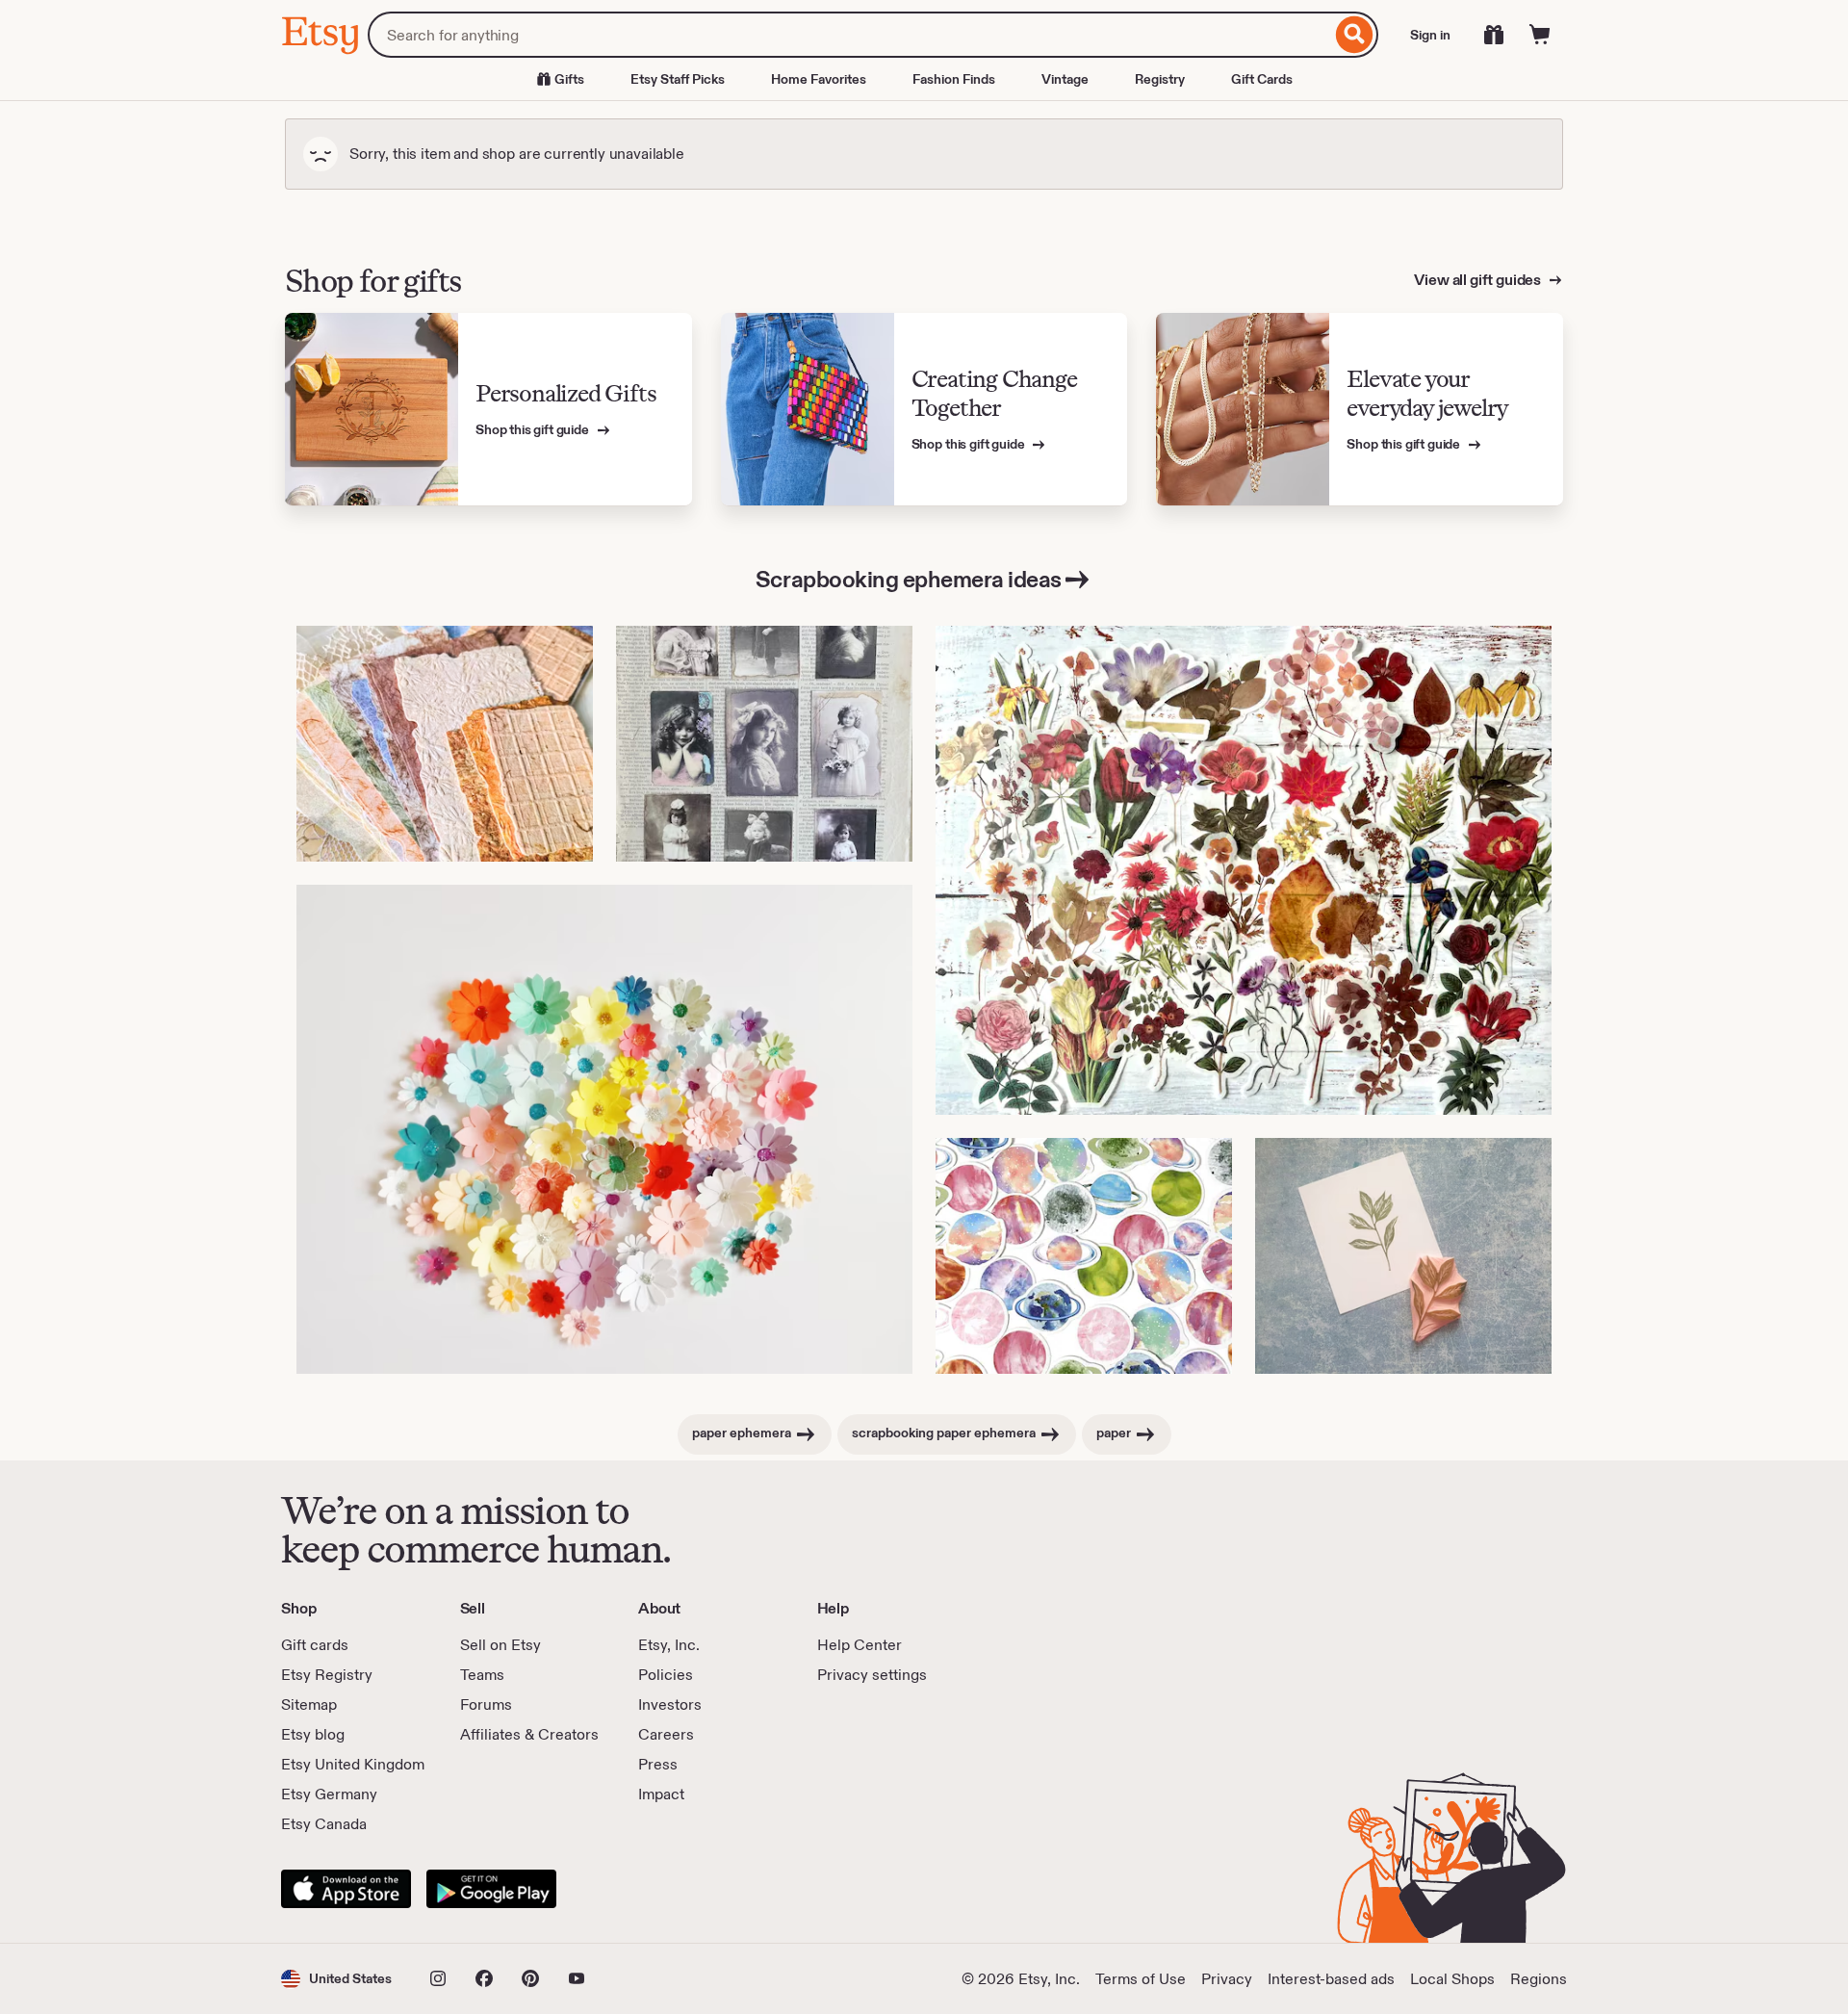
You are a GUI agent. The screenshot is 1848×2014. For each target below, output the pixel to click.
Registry (1160, 79)
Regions (1539, 1979)
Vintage (1065, 79)
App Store (346, 1889)
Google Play (491, 1889)
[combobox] (849, 35)
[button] (336, 1979)
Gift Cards (1262, 79)
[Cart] (1540, 35)
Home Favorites (819, 79)
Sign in (1430, 35)
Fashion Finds (954, 79)
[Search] (1355, 35)
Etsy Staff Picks (678, 79)
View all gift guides (1479, 280)
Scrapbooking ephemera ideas (909, 579)
